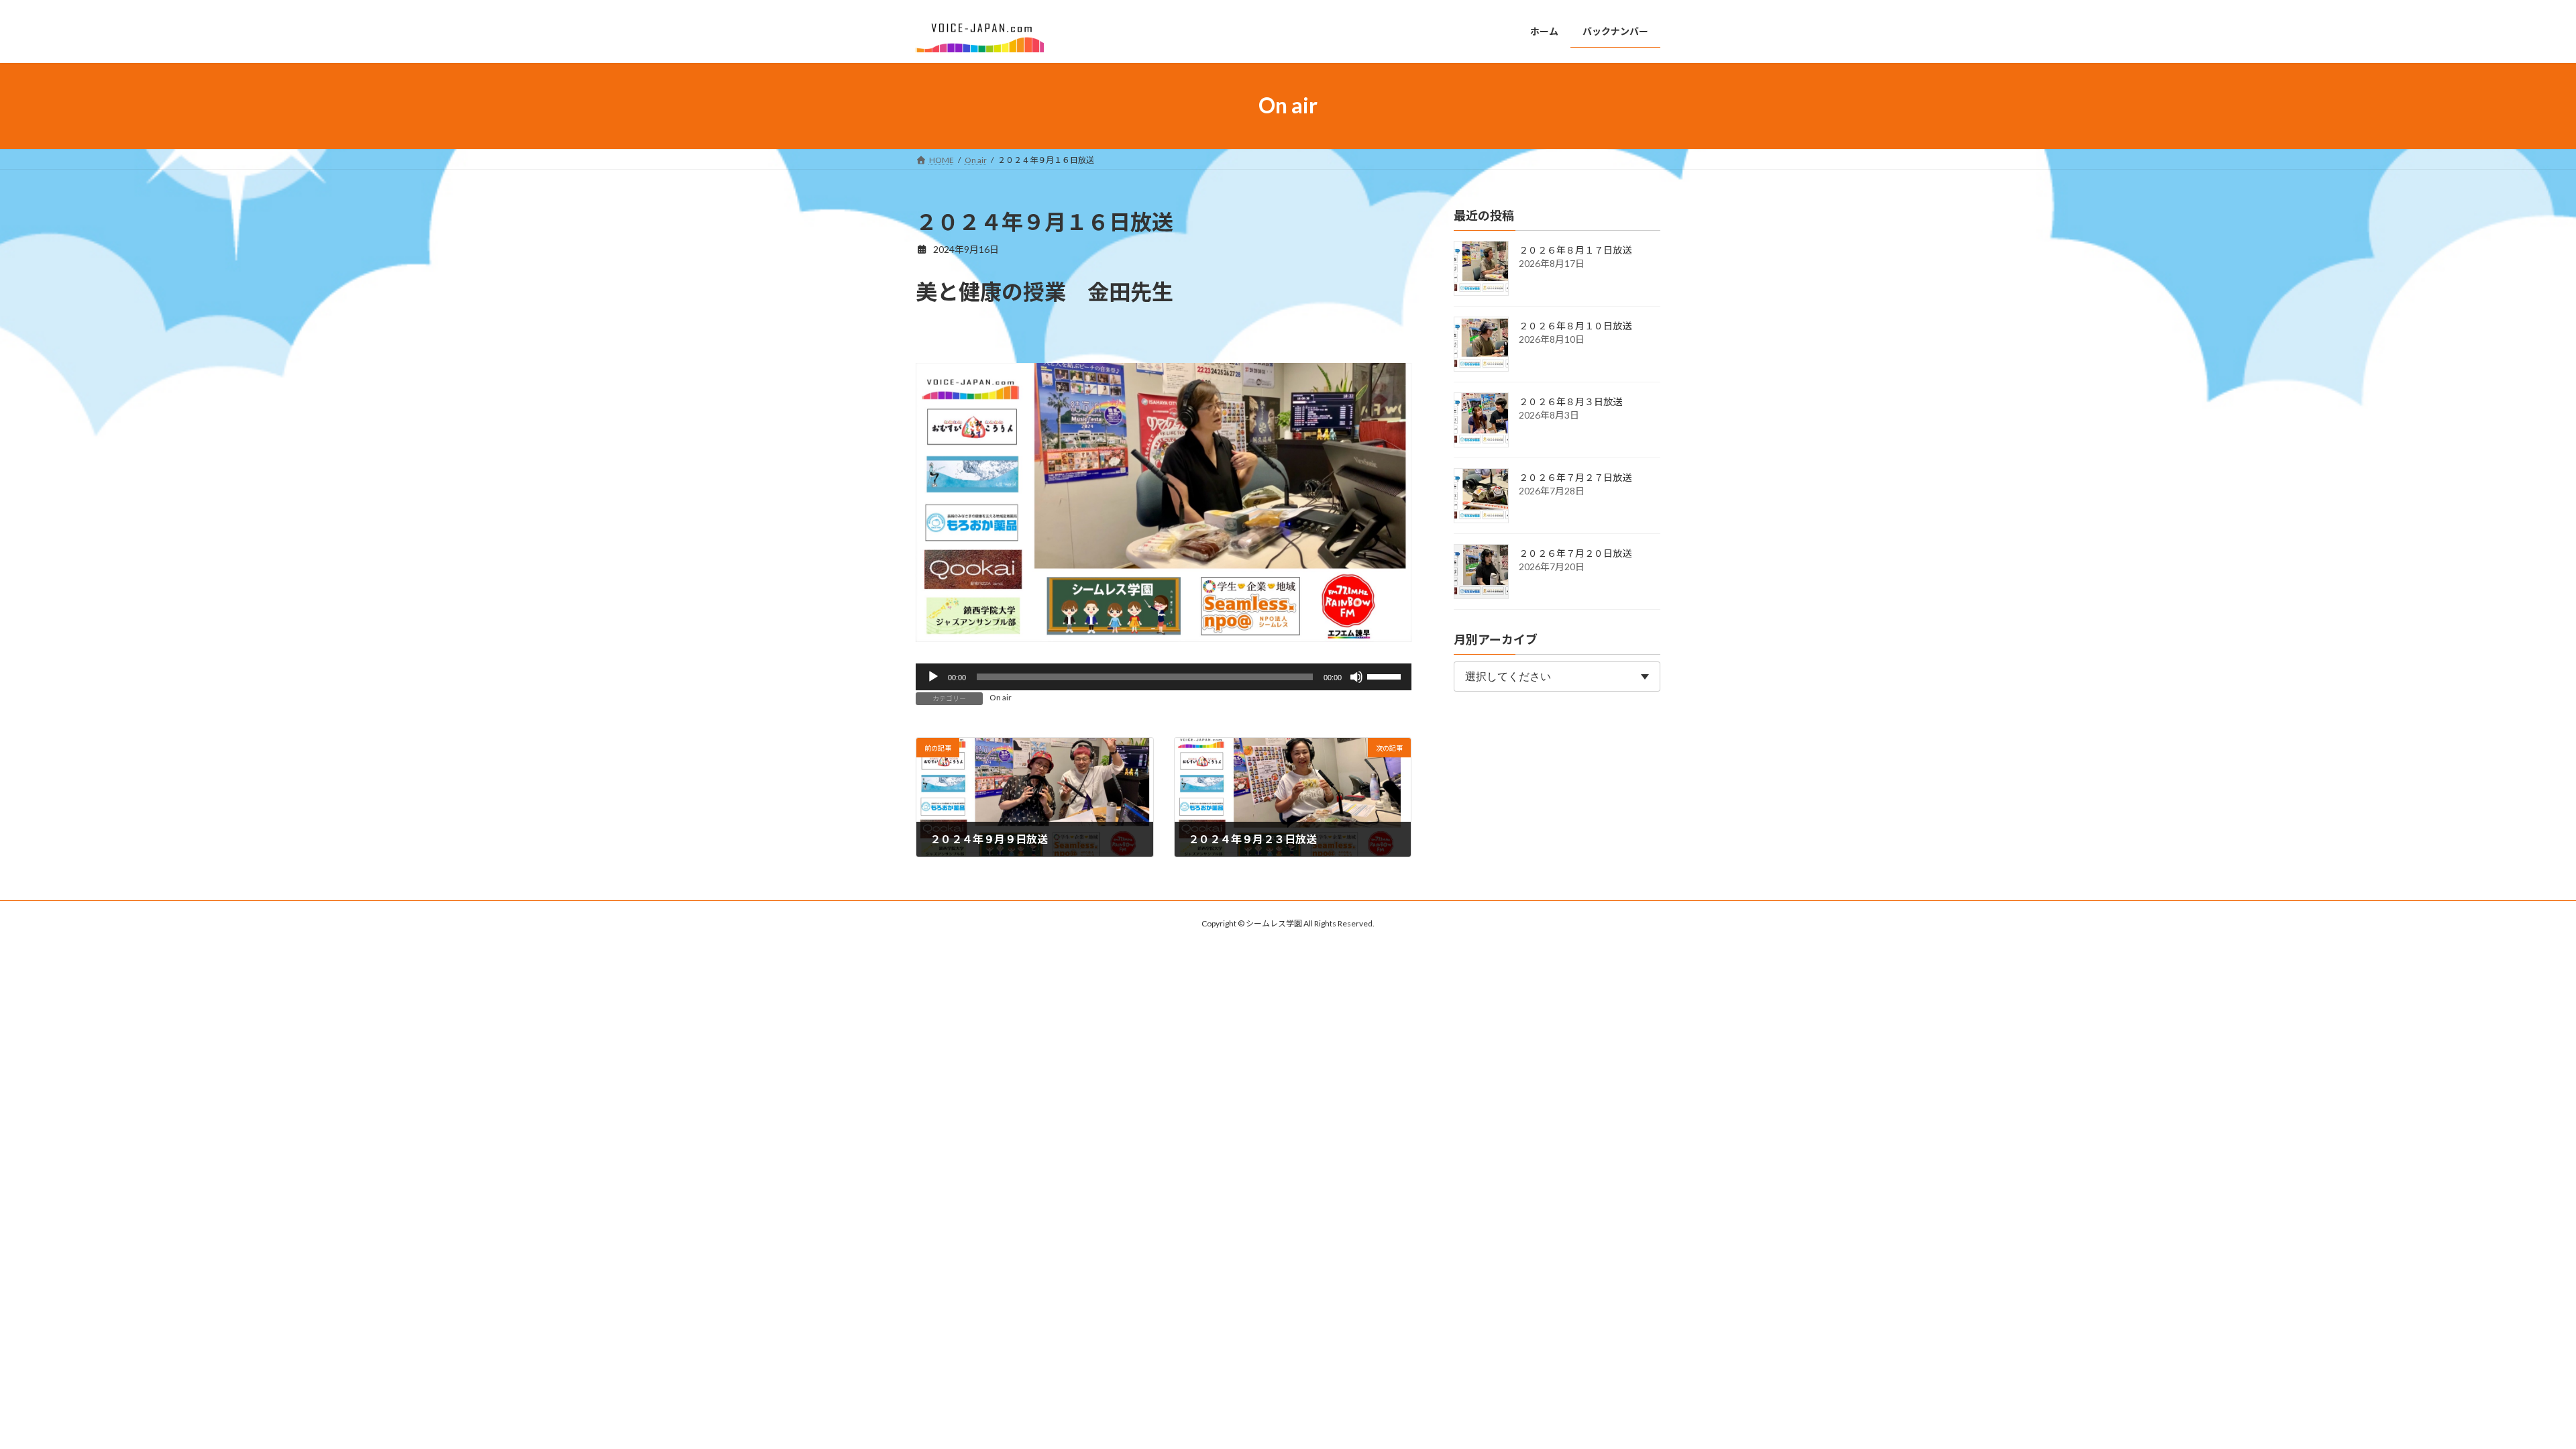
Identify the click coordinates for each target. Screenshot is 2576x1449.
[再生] (933, 677)
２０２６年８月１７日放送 (1575, 250)
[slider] (1386, 676)
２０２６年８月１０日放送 (1575, 326)
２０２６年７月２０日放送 (1575, 553)
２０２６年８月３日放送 (1570, 401)
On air (1001, 697)
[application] (1164, 677)
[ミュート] (1356, 677)
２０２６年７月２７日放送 (1575, 477)
